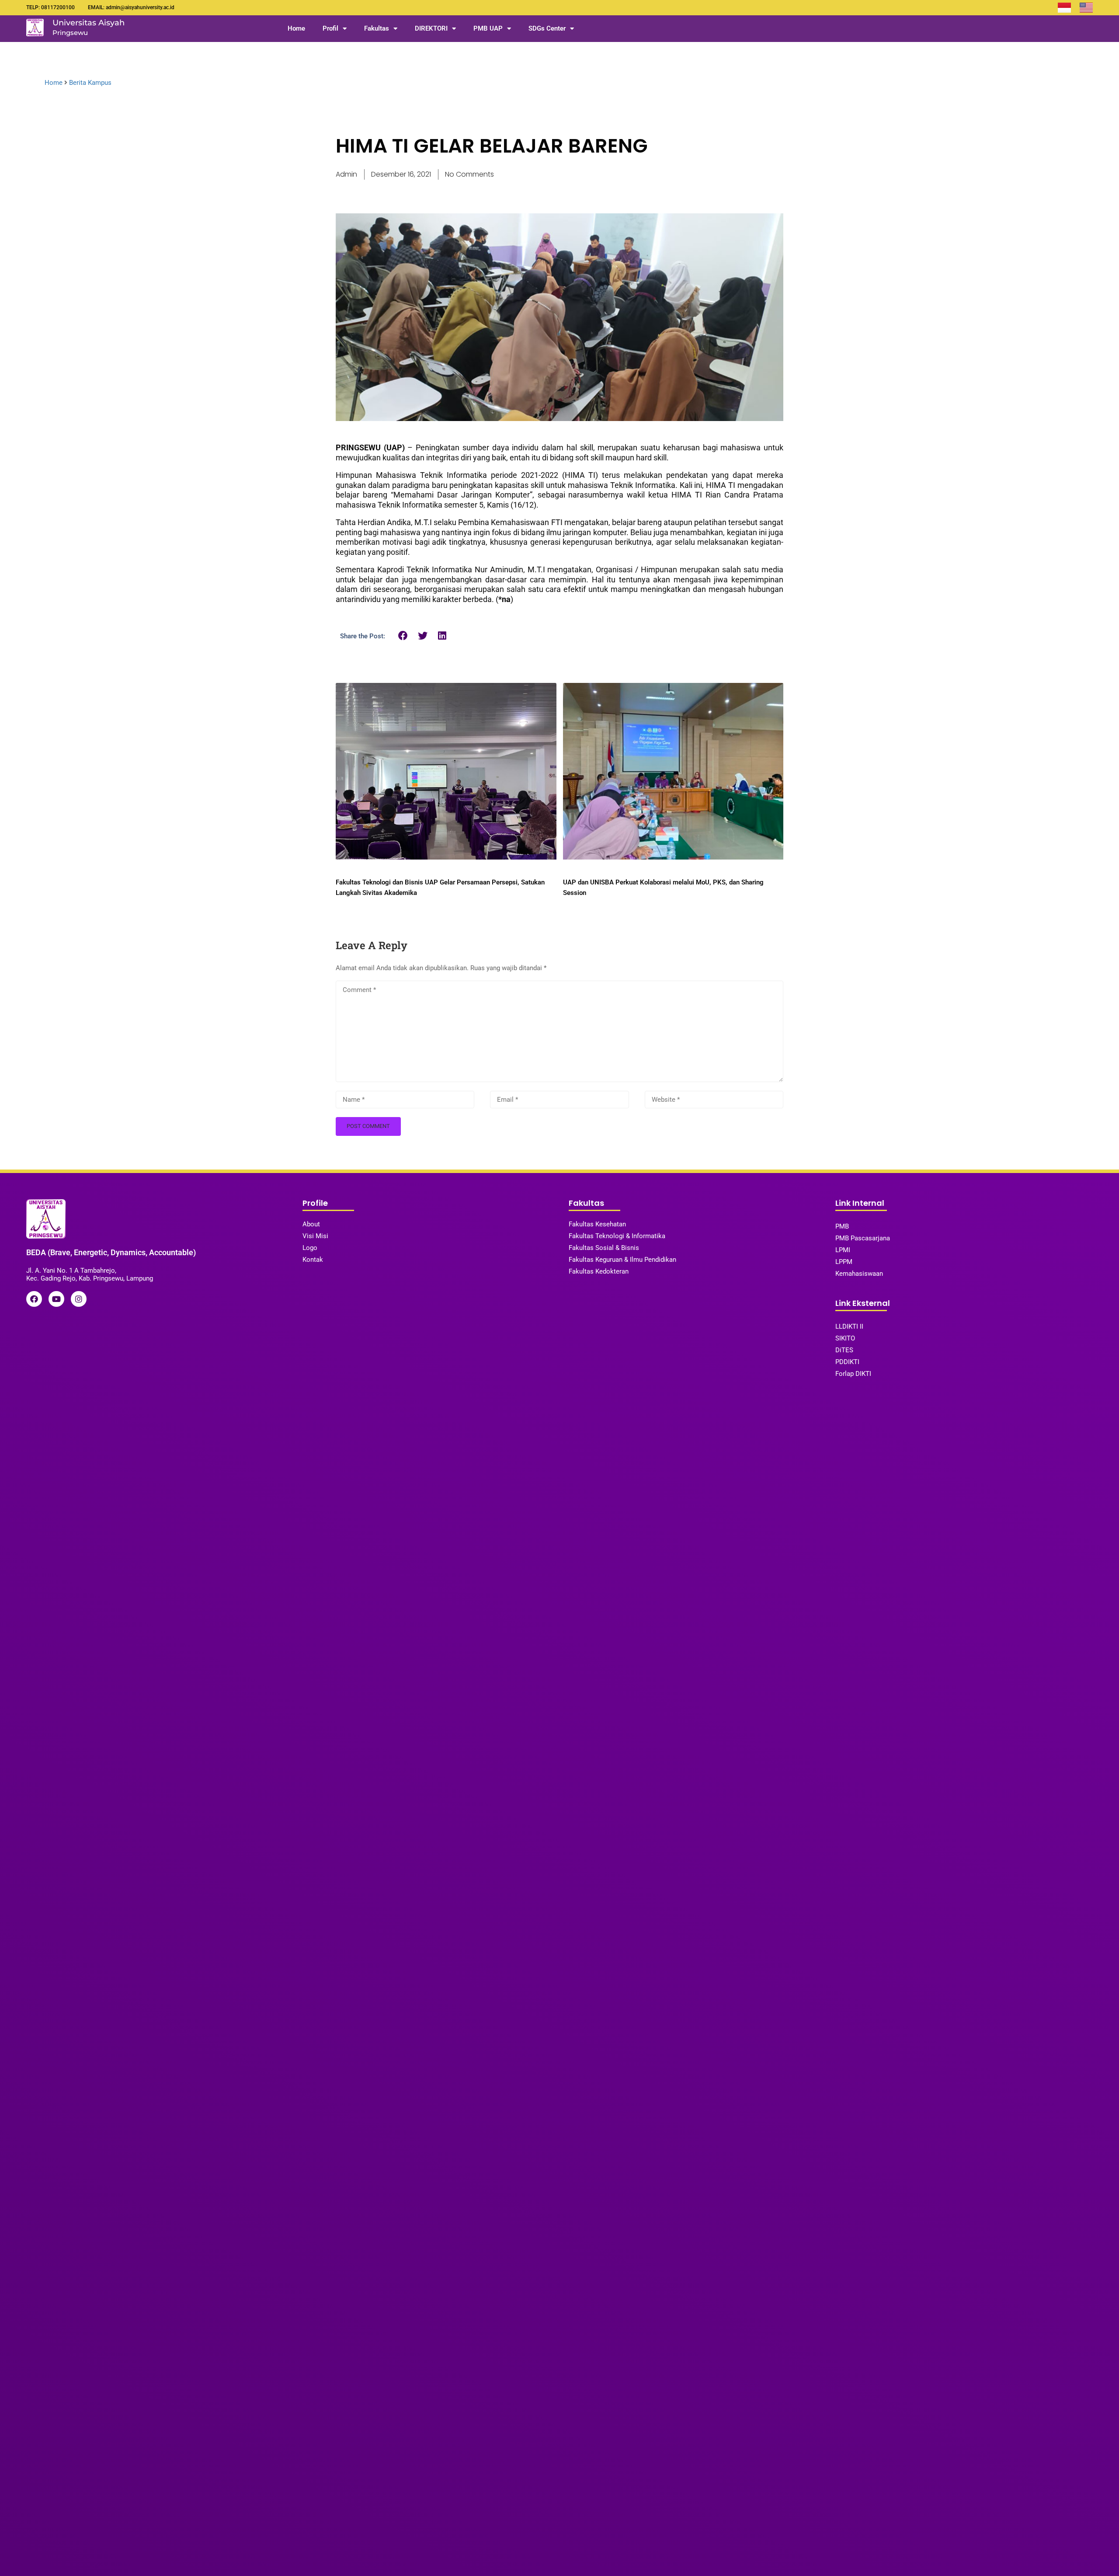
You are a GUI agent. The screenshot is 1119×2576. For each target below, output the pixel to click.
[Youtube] (56, 1299)
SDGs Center (547, 28)
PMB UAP (488, 28)
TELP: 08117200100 (50, 7)
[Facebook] (34, 1299)
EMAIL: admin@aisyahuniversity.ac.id (131, 7)
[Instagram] (79, 1299)
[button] (403, 635)
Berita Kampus (90, 83)
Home (296, 28)
